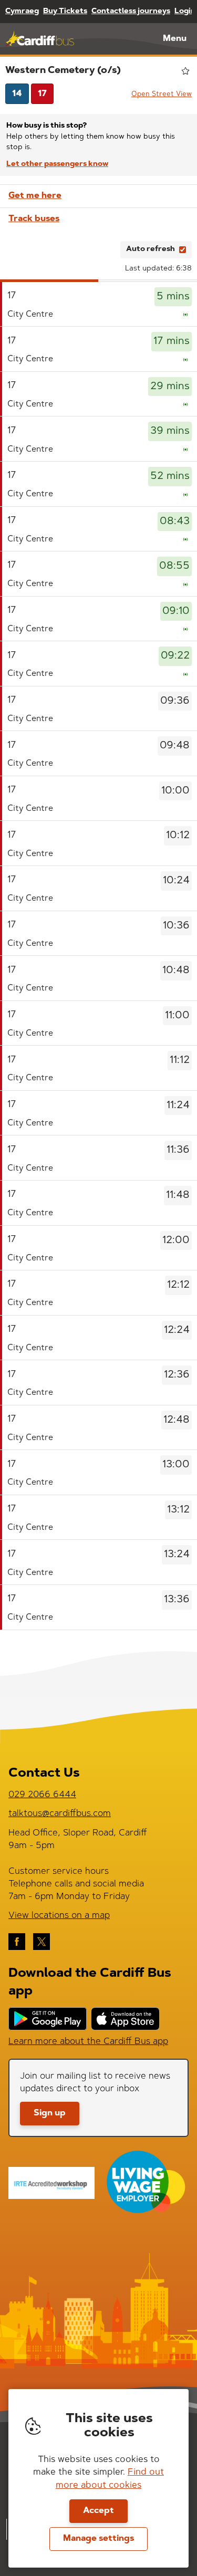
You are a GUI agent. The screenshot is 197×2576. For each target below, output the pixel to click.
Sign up (50, 2113)
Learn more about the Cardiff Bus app (88, 2042)
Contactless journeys (131, 12)
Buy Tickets (65, 12)
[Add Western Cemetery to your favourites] (185, 71)
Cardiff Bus (40, 39)
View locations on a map (59, 1916)
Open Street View (162, 94)
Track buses (34, 219)
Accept (98, 2511)
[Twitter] (42, 1942)
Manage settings (98, 2539)
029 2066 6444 (42, 1795)
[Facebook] (17, 1942)
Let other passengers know (57, 164)
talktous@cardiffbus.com (60, 1814)
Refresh (93, 249)
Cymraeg (22, 12)
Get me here (35, 196)
